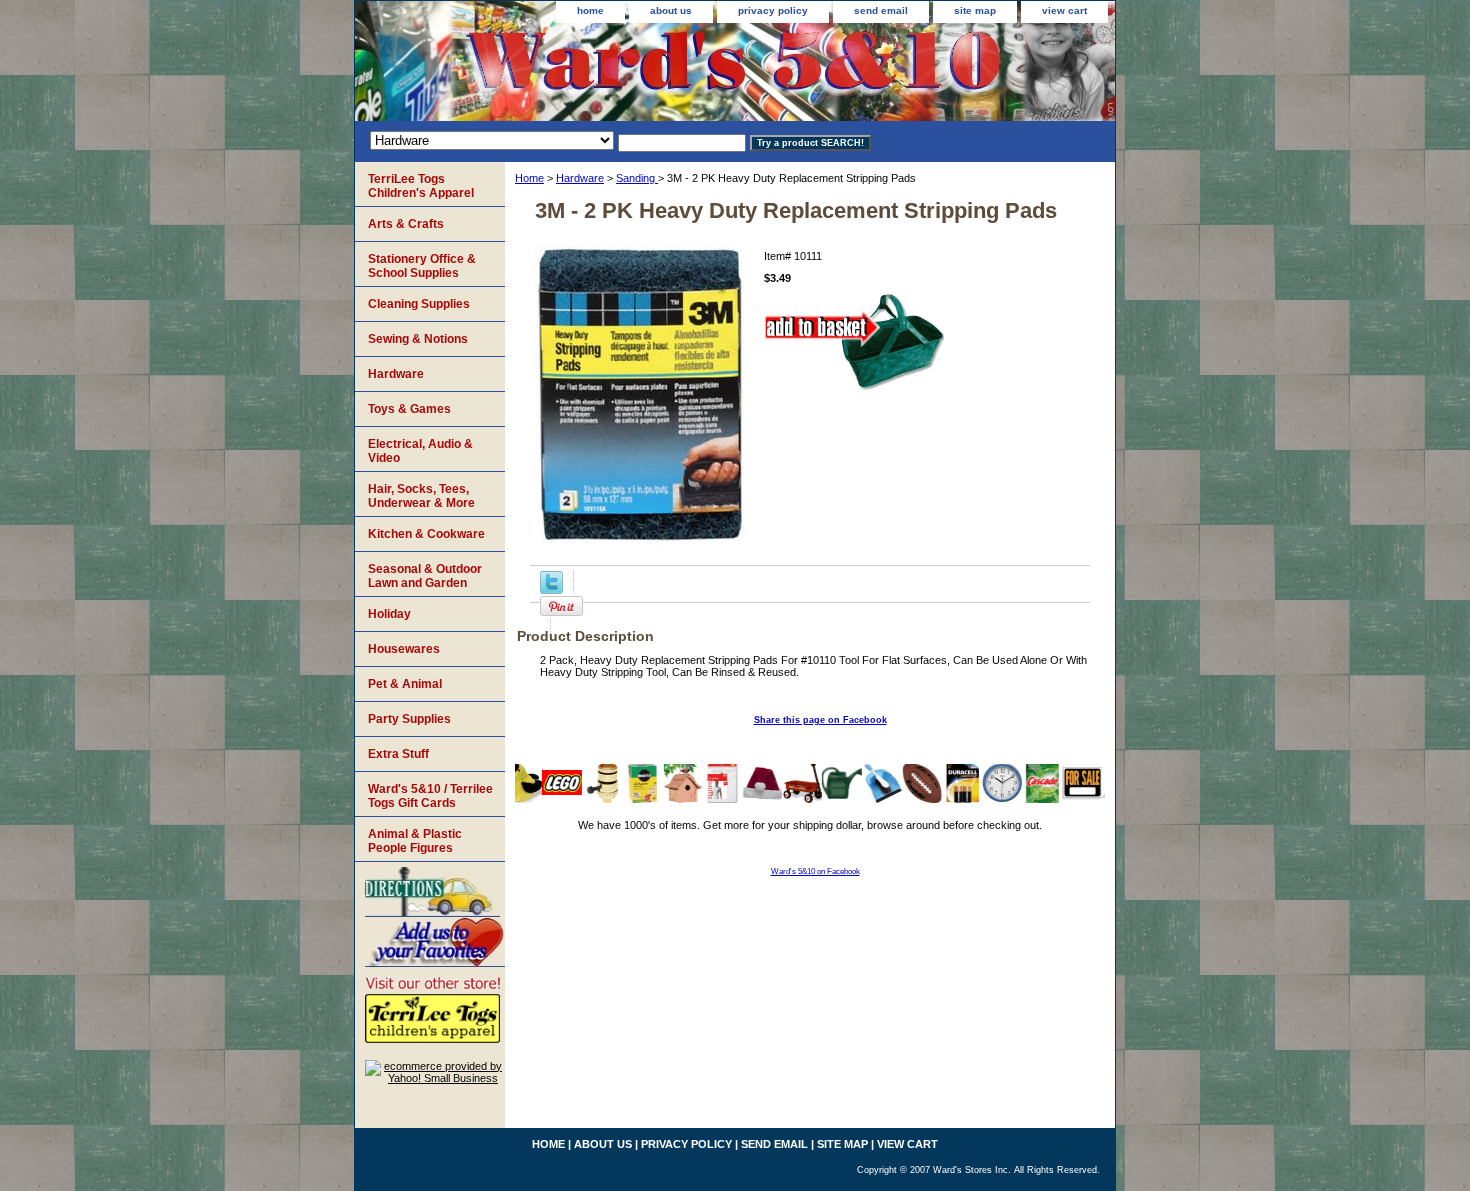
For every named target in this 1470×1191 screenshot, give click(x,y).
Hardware (580, 178)
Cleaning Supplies (419, 304)
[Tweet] (551, 590)
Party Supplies (409, 719)
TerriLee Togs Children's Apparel (421, 186)
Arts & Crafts (406, 224)
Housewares (404, 649)
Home (529, 178)
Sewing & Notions (418, 339)
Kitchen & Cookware (426, 534)
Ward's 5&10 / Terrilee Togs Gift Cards (430, 796)
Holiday (389, 614)
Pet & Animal (405, 684)
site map (975, 10)
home (590, 10)
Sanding (637, 178)
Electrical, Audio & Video (420, 451)
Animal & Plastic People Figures (415, 841)
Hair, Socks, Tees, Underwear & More (421, 496)
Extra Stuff (398, 754)
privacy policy (773, 10)
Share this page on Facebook (820, 720)
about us (671, 10)
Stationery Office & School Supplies (422, 266)
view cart (1064, 10)
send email (881, 10)
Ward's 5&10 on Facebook (815, 871)
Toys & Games (409, 409)
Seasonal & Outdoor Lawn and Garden (425, 576)
